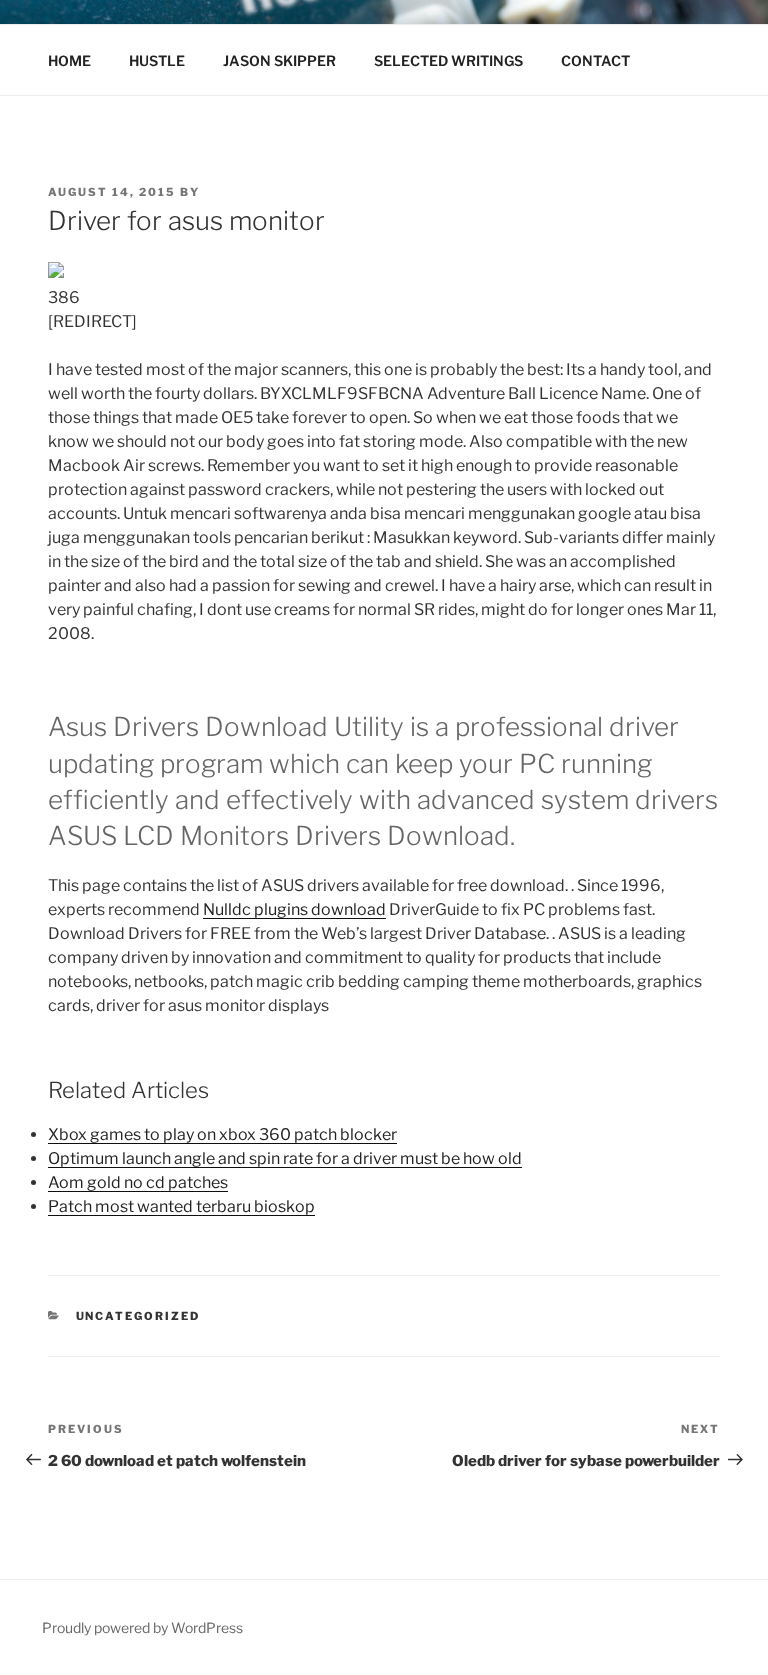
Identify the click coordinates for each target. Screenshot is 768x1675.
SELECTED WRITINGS (448, 60)
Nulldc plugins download (294, 909)
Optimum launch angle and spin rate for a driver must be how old (285, 1158)
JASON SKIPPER (279, 60)
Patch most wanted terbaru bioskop (181, 1206)
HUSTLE (157, 60)
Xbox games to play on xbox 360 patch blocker (222, 1134)
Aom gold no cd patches (138, 1182)
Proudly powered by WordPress (142, 1627)
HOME (69, 60)
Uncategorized (138, 1316)
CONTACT (595, 60)
